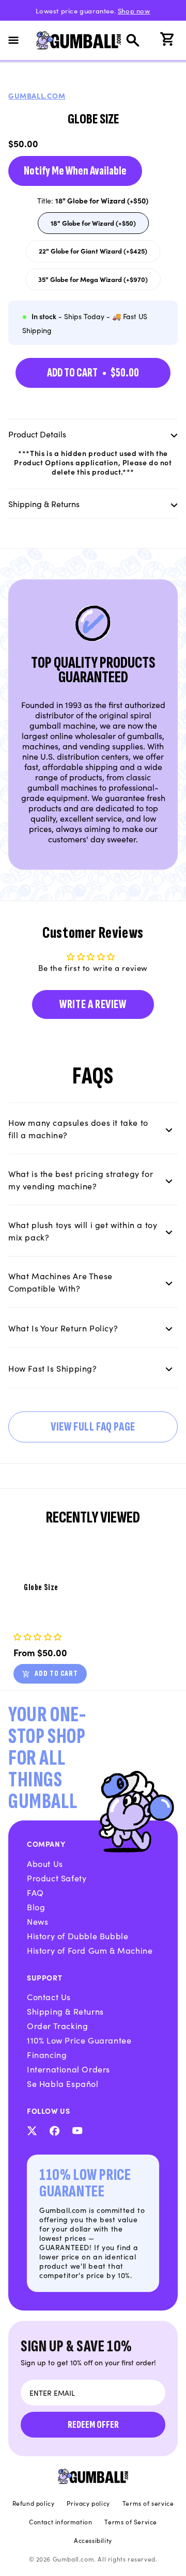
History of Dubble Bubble (78, 1936)
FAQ (35, 1892)
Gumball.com (37, 96)
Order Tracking (57, 2025)
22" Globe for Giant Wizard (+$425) (93, 254)
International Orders (68, 2069)
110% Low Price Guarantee (79, 2040)
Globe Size (41, 1588)
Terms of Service (131, 2522)
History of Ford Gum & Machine (90, 1950)
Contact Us (49, 1997)
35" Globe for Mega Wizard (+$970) (93, 282)
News (37, 1921)
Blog (36, 1907)
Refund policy (34, 2503)
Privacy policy (88, 2503)
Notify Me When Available (75, 171)
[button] (20, 40)
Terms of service (148, 2503)
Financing (47, 2054)
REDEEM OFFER (93, 2425)
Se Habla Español (63, 2083)
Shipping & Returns (65, 2011)
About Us (45, 1863)
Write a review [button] (93, 1004)
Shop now (134, 11)
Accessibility (93, 2540)
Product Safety (57, 1878)
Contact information (60, 2522)
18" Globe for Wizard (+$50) (93, 226)
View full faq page (93, 1427)
